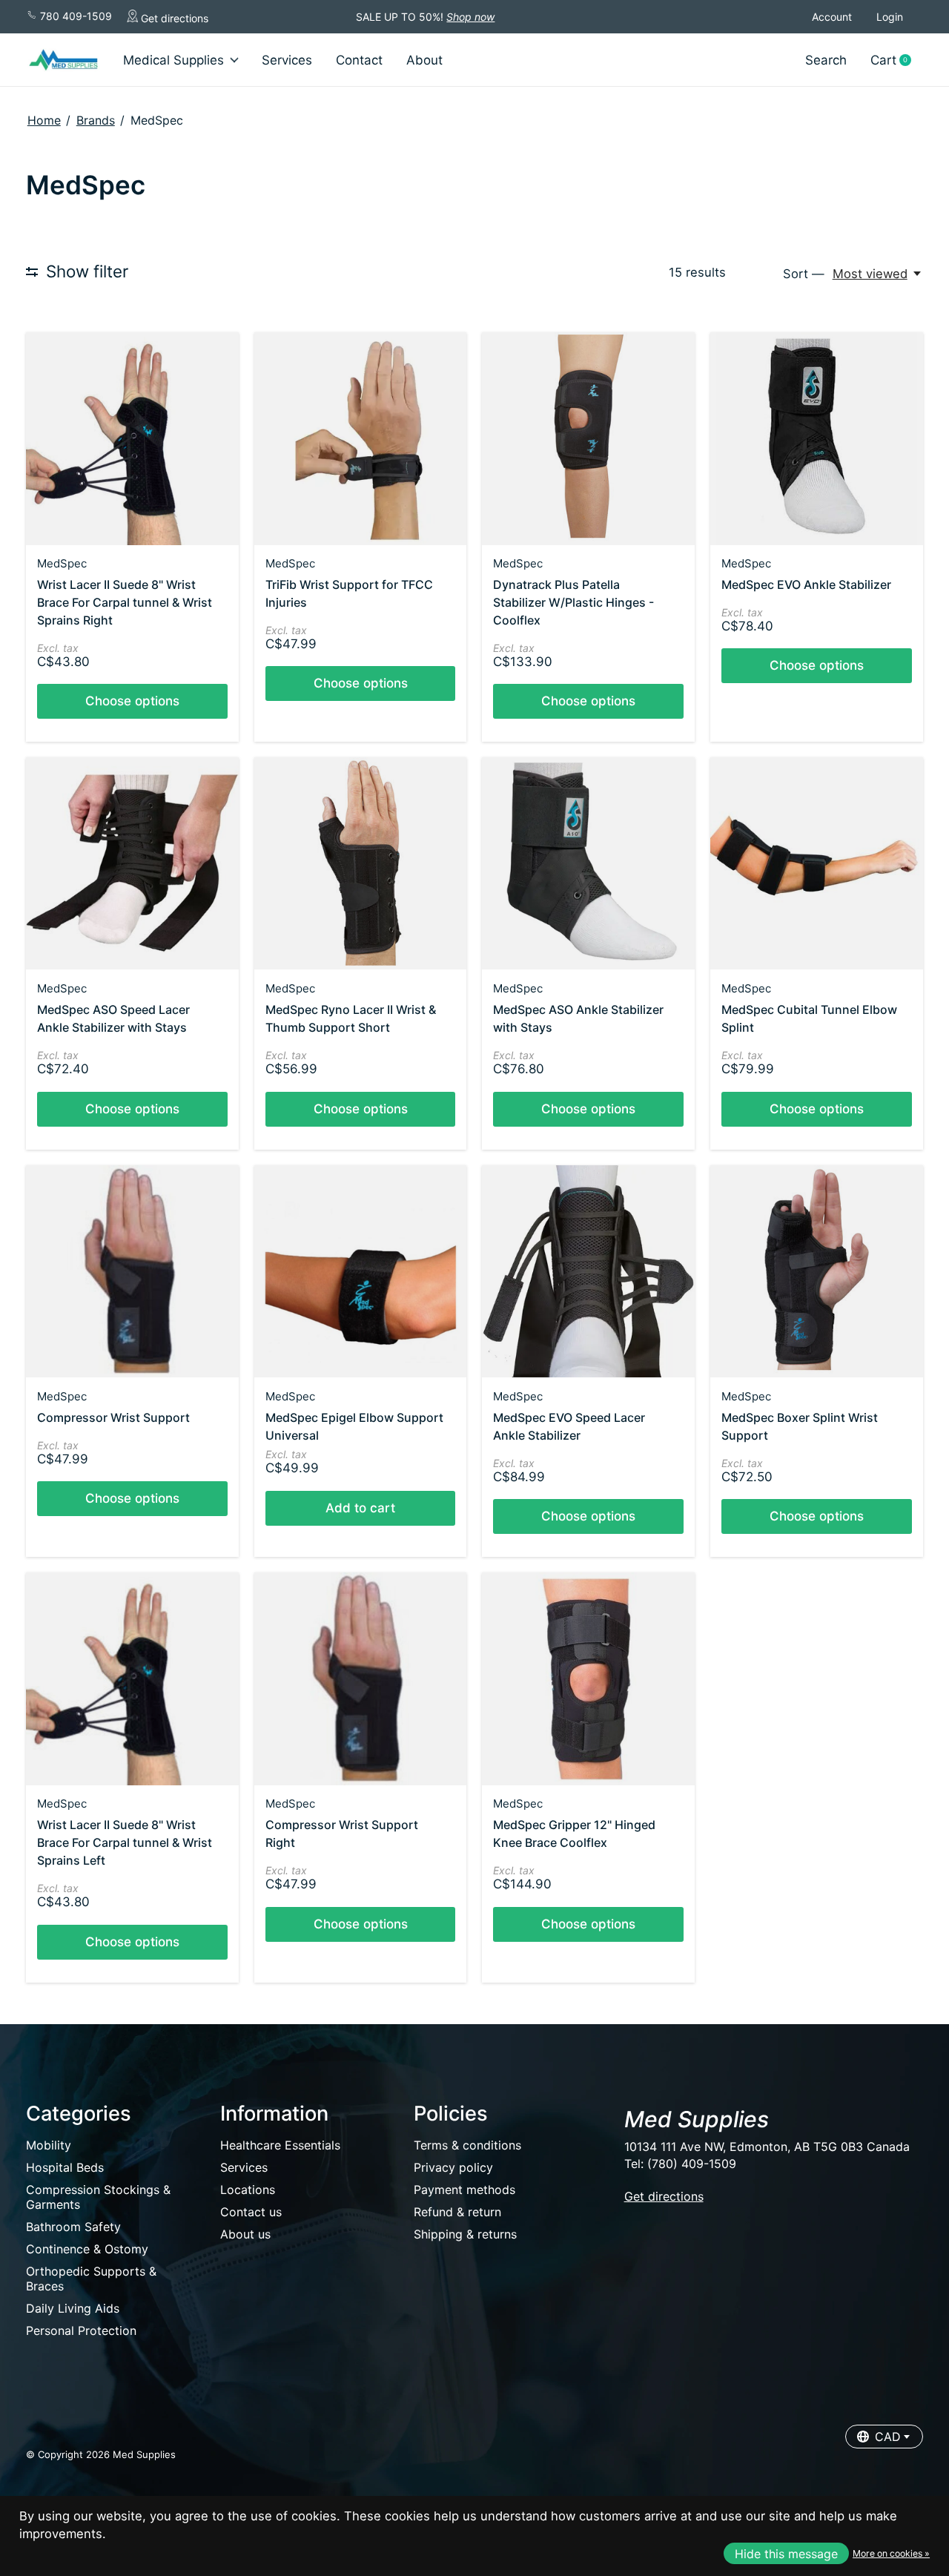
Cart (896, 60)
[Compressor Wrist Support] (132, 1272)
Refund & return (457, 2212)
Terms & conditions (467, 2145)
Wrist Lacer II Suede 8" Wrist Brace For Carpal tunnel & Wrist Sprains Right (125, 602)
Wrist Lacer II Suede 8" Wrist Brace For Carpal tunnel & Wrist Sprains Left (125, 1842)
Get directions (173, 18)
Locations (248, 2190)
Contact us (251, 2212)
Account (832, 17)
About (424, 60)
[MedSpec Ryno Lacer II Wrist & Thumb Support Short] (361, 864)
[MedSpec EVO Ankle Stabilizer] (817, 439)
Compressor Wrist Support (113, 1417)
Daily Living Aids (73, 2308)
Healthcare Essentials (280, 2145)
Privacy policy (453, 2167)
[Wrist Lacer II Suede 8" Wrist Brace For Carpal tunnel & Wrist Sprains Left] (132, 1679)
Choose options (132, 701)
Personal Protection (81, 2330)
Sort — (804, 274)
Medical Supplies (173, 60)
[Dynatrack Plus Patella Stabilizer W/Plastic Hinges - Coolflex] (588, 439)
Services (287, 60)
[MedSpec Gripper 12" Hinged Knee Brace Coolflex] (588, 1679)
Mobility (49, 2145)
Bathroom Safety (73, 2227)
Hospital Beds (65, 2167)
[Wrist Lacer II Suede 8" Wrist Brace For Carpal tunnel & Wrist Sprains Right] (132, 439)
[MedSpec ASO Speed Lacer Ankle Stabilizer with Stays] (132, 864)
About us (245, 2234)
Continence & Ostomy (87, 2249)
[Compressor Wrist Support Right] (361, 1679)
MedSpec (62, 563)
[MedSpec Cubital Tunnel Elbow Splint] (817, 864)
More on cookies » (891, 2553)
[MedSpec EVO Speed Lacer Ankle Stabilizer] (588, 1272)
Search (826, 60)
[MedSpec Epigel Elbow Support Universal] (361, 1272)
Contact (359, 60)
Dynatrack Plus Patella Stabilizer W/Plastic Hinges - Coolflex (573, 602)
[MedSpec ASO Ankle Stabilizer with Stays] (588, 864)
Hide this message (786, 2554)
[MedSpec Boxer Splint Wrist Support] (817, 1272)
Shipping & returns (465, 2234)
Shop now (470, 17)
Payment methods (464, 2190)
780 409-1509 (75, 16)
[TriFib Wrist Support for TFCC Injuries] (361, 439)
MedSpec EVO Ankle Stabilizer (806, 584)
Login (890, 17)
